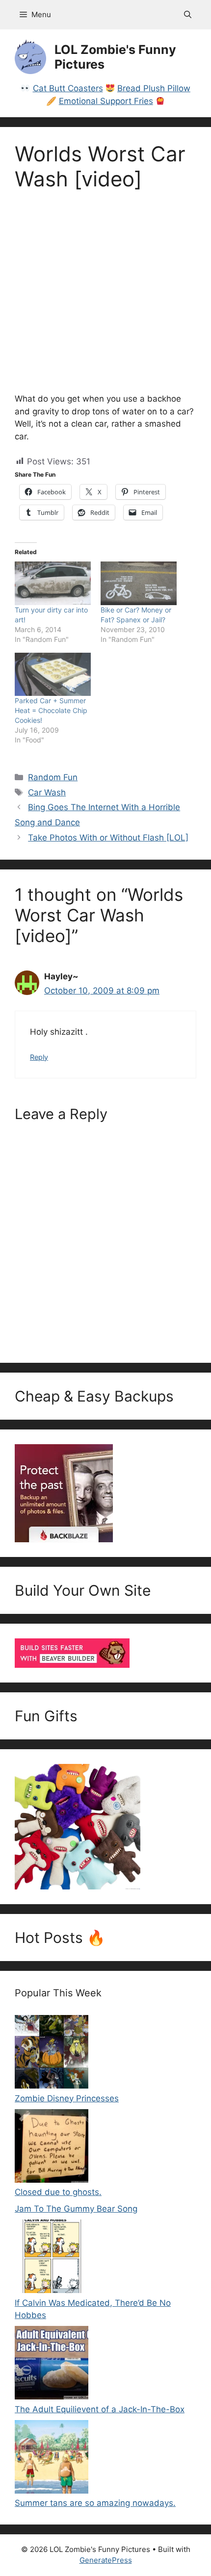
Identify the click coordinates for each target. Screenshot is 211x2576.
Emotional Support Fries (106, 101)
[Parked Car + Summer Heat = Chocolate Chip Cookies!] (53, 675)
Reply (39, 1057)
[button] (188, 15)
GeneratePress (106, 2560)
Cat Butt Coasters (68, 88)
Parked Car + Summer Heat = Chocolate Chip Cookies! (51, 710)
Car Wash (47, 792)
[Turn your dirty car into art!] (53, 583)
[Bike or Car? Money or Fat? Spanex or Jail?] (139, 583)
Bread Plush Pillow (154, 88)
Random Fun (53, 777)
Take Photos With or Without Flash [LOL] (108, 838)
